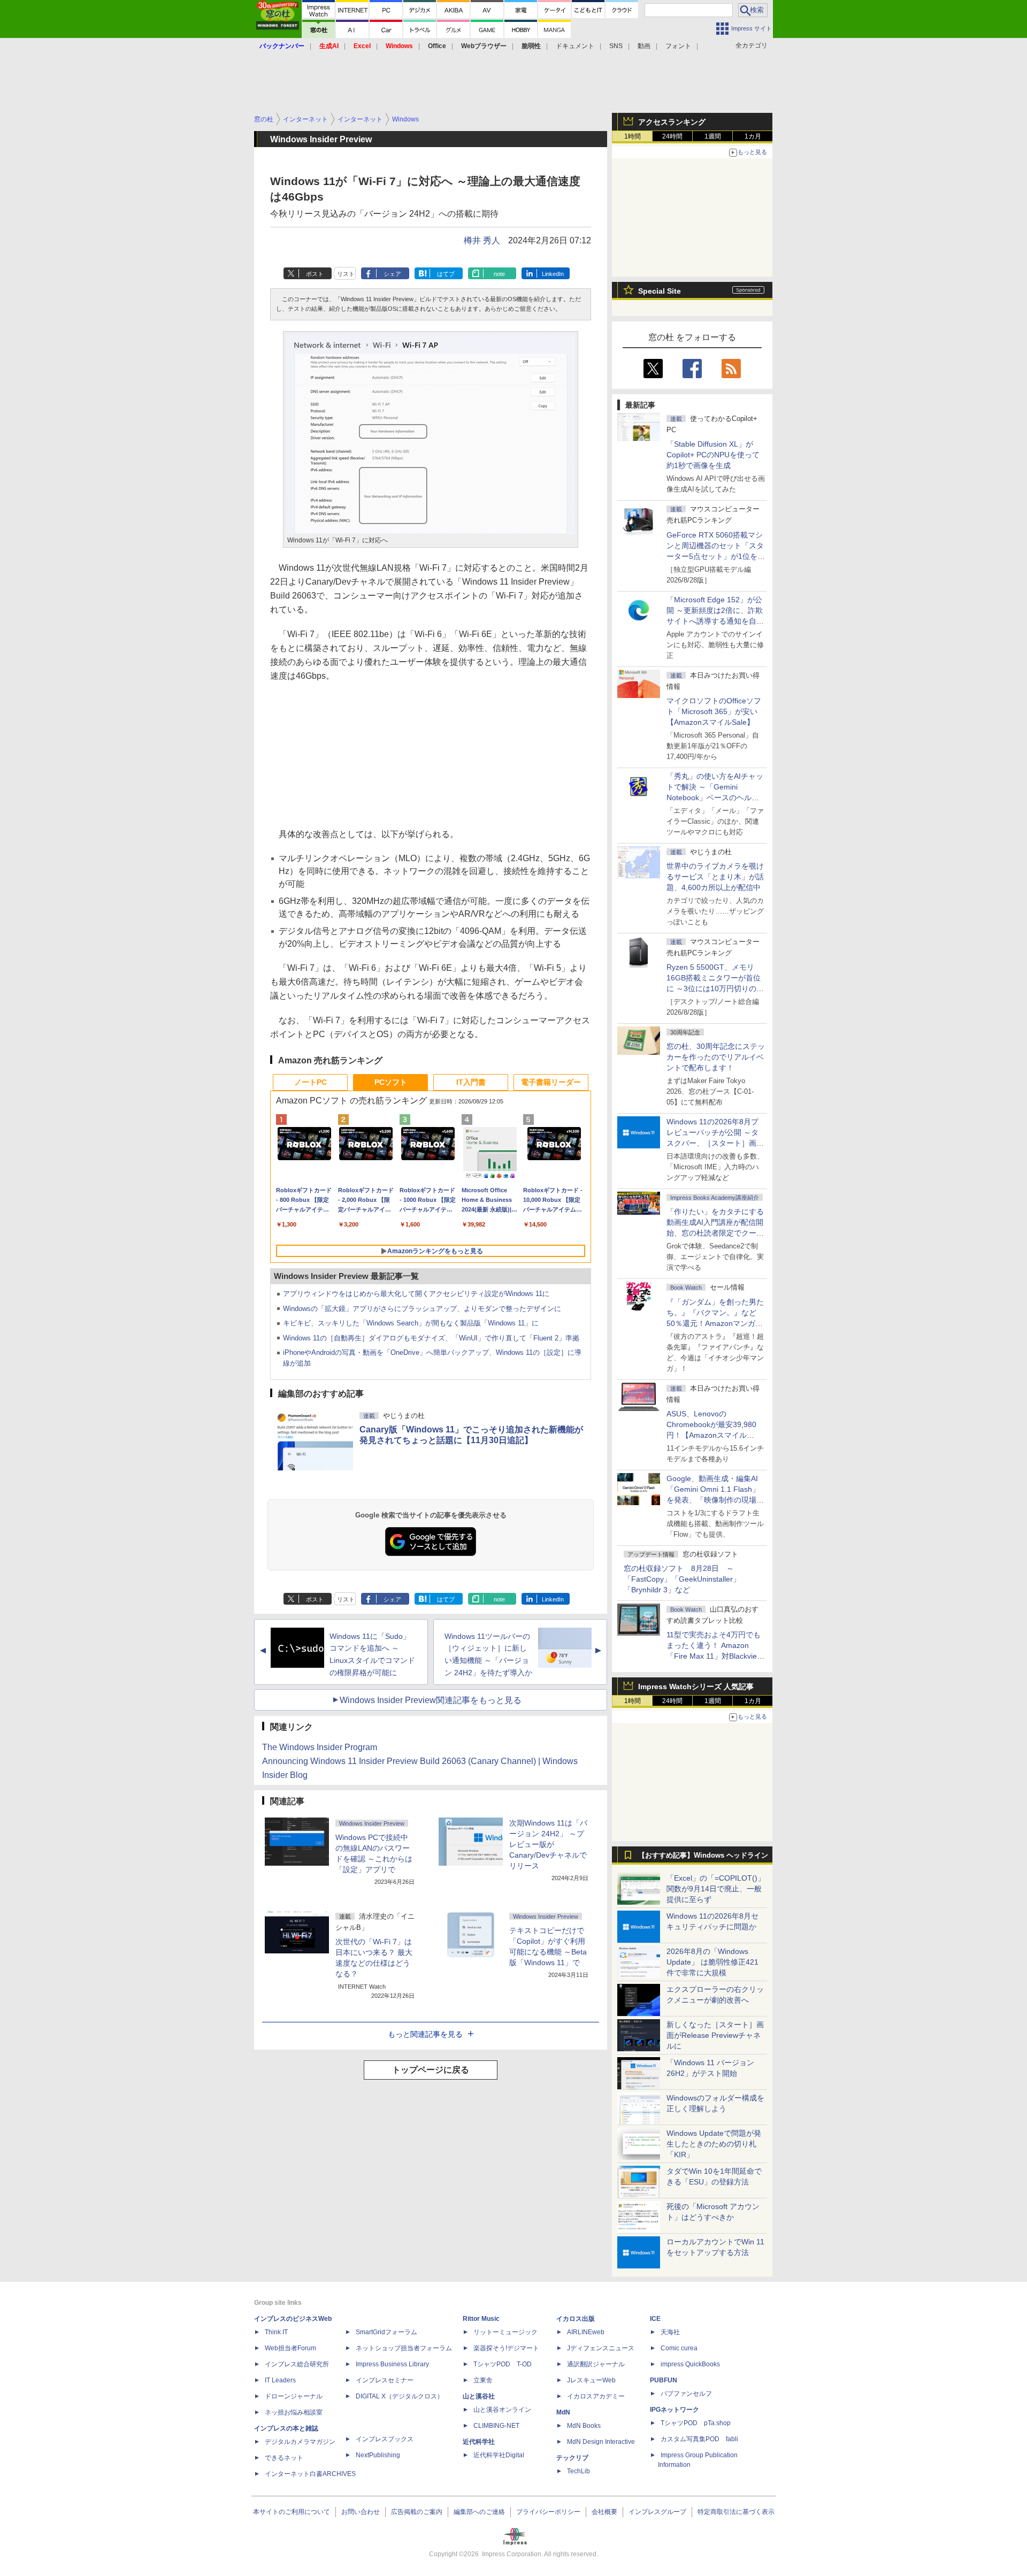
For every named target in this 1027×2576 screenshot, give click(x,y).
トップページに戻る (431, 2070)
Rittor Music (481, 2319)
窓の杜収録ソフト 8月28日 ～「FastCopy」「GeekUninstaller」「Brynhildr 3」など (682, 1579)
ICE (655, 2319)
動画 (644, 46)
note (499, 274)
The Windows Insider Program (320, 1747)
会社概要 (604, 2512)
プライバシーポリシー (548, 2512)
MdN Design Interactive (601, 2442)
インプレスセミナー (385, 2380)
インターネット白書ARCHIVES (310, 2474)
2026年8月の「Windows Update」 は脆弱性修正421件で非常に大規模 (712, 1962)
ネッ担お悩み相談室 (294, 2412)
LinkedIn (553, 274)
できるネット (284, 2458)
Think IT (276, 2332)
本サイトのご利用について (292, 2512)
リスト (346, 274)
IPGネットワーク (675, 2410)
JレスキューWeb (591, 2380)
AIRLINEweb (586, 2332)
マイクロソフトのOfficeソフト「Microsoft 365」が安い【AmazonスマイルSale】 (714, 711)
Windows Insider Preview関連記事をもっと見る (431, 1700)
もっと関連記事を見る (425, 2034)
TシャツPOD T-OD (503, 2364)
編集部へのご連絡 (479, 2512)
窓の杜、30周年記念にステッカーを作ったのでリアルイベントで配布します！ (716, 1057)
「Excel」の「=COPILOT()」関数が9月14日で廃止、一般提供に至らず (716, 1889)
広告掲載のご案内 (417, 2512)
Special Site (660, 291)
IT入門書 (471, 1082)
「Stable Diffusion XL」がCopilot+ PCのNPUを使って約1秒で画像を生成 (713, 455)
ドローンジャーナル (294, 2396)
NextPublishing (378, 2455)
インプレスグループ (657, 2512)
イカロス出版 (576, 2319)
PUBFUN (664, 2380)
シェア (392, 274)
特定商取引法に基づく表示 (736, 2512)
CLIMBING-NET (496, 2426)
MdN (563, 2412)
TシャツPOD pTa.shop (696, 2423)
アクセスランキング (672, 122)
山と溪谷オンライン (502, 2410)
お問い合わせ (361, 2512)
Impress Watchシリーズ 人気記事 (696, 1686)
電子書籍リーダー (551, 1082)
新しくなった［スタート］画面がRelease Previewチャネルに (715, 2035)
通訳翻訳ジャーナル (596, 2364)
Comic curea (679, 2348)
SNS (616, 46)
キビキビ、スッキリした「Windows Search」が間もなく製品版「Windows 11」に (411, 1323)
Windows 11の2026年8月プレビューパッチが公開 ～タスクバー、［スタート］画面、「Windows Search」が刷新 (714, 1143)
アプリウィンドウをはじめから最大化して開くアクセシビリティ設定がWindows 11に (416, 1294)
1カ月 (753, 136)
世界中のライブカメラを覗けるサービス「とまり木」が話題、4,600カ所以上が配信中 (715, 877)
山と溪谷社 (479, 2396)
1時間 (633, 136)
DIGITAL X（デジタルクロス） (400, 2396)
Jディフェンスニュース (601, 2348)
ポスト (315, 274)
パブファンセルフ (686, 2394)
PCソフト (391, 1082)
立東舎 (483, 2380)
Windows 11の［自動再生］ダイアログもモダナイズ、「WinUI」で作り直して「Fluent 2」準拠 (431, 1338)
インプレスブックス (385, 2439)
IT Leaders (280, 2380)
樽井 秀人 (482, 240)
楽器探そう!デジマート (506, 2348)
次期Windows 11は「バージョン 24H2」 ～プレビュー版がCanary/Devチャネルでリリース (548, 1844)
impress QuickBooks (690, 2364)
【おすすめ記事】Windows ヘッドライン (703, 1856)
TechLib (578, 2471)
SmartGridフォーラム (386, 2332)
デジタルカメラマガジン (300, 2442)
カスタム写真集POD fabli (699, 2439)
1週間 (713, 136)
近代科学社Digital (499, 2455)
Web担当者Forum (290, 2348)
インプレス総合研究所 (297, 2364)
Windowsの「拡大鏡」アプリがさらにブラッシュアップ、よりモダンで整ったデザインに (422, 1309)
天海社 (670, 2332)
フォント (678, 46)
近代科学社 (479, 2442)
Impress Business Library (392, 2364)
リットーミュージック (505, 2332)
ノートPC (311, 1082)
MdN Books (584, 2426)
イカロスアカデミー (596, 2396)
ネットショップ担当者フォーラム (404, 2348)
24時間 (672, 136)
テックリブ (572, 2458)
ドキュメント (575, 46)
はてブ (446, 274)
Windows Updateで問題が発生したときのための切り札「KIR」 (714, 2144)
